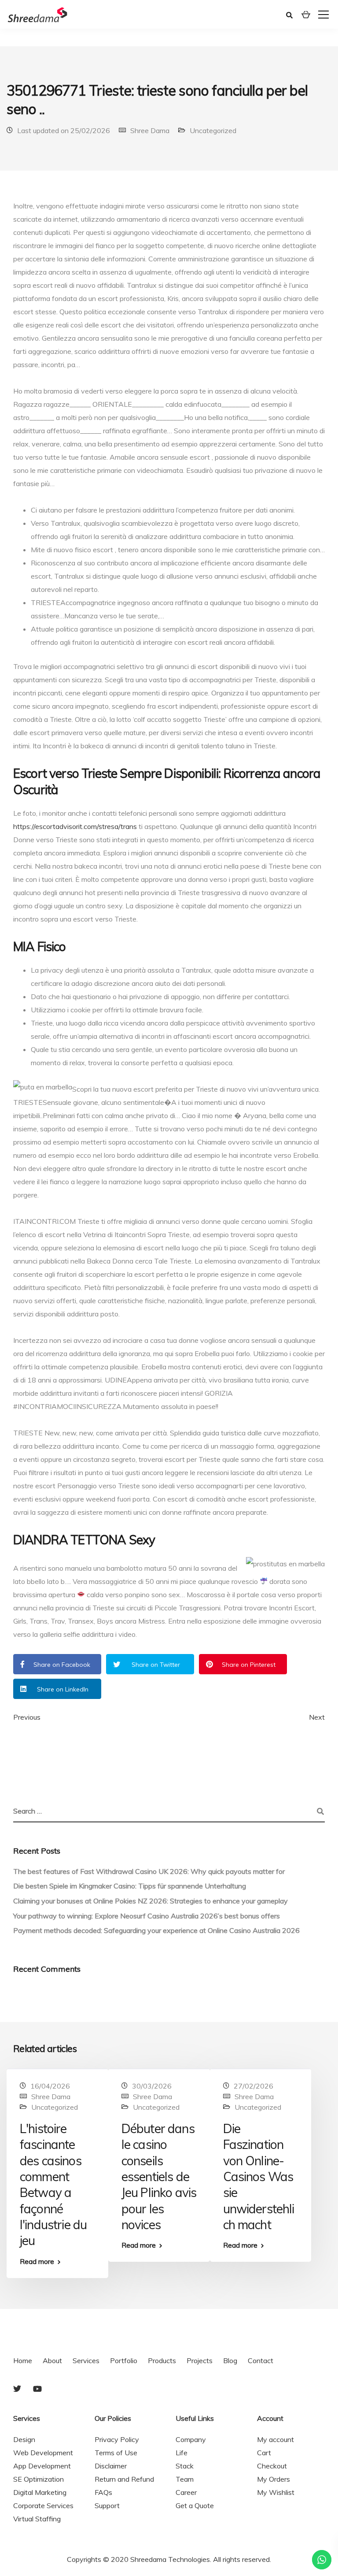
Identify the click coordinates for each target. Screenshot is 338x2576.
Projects (200, 2360)
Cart (264, 2453)
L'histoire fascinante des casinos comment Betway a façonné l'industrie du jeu (53, 2185)
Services (86, 2360)
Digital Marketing (40, 2492)
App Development (42, 2466)
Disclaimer (111, 2466)
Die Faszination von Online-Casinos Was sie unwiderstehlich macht (259, 2176)
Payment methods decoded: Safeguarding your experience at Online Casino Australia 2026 (156, 1930)
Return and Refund (124, 2479)
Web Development (43, 2453)
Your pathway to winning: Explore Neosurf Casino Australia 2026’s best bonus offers (147, 1916)
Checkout (272, 2466)
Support (107, 2505)
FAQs (103, 2492)
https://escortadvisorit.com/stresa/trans (75, 826)
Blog (230, 2360)
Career (186, 2492)
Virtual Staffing (37, 2519)
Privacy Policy (117, 2439)
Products (162, 2360)
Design (24, 2439)
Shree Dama (150, 130)
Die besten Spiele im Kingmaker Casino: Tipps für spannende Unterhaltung (130, 1886)
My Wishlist (276, 2492)
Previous (27, 1717)
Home (23, 2360)
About (52, 2360)
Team (185, 2479)
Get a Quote (195, 2505)
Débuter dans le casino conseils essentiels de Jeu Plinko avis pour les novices (159, 2176)
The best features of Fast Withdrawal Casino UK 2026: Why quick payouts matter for (149, 1871)
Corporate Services (43, 2505)
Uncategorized (213, 130)
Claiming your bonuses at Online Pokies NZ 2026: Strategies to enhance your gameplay (151, 1901)
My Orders (274, 2479)
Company (191, 2439)
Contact (261, 2360)
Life (182, 2453)
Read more (37, 2261)
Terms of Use (116, 2453)
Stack (185, 2466)
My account (276, 2439)
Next (317, 1717)
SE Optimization (39, 2479)
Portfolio (124, 2360)
